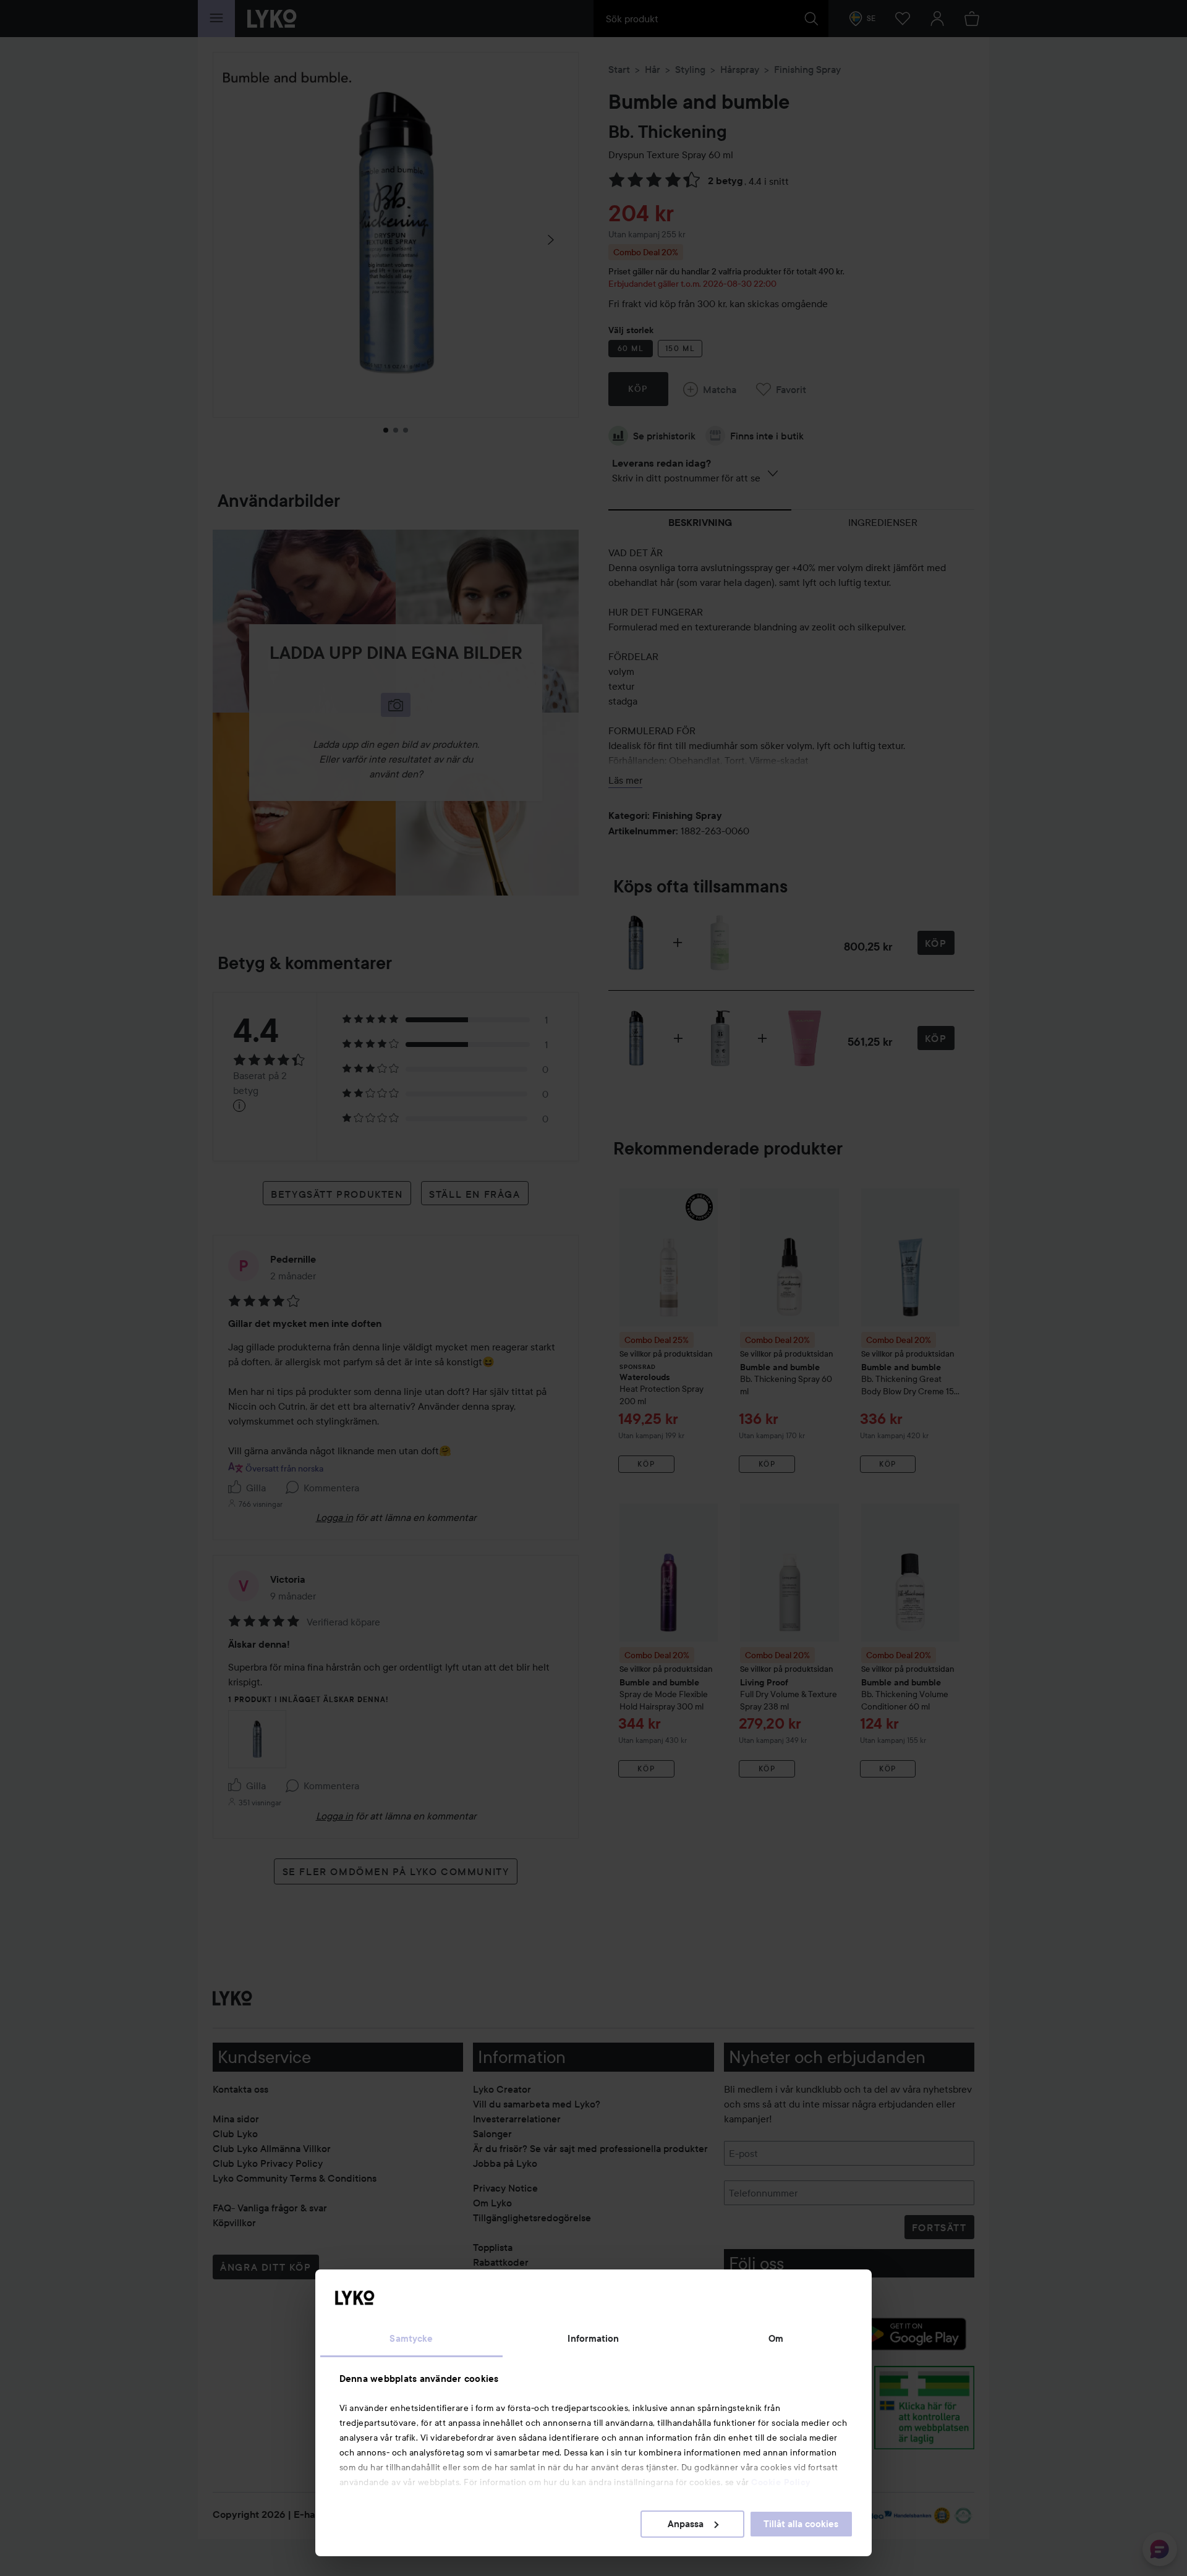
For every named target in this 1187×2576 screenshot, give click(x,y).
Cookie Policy (781, 2482)
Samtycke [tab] (411, 2339)
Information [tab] (593, 2339)
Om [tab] (776, 2339)
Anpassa (686, 2524)
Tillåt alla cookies (801, 2524)
